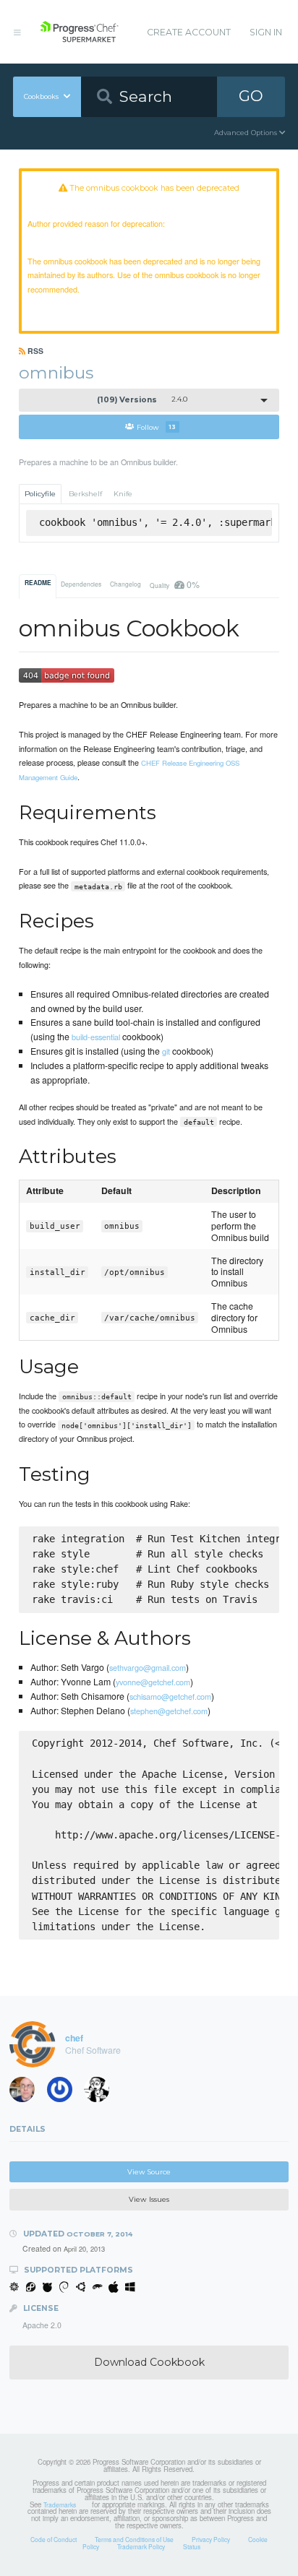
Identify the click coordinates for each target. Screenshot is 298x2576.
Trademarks (60, 2504)
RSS (34, 351)
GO (251, 96)
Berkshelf (85, 494)
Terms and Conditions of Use (134, 2539)
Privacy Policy (211, 2539)
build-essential (96, 1037)
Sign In (266, 32)
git (166, 1051)
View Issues (149, 2199)
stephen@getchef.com (169, 1711)
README (38, 583)
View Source (149, 2172)
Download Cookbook (149, 2362)
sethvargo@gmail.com (148, 1667)
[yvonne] (101, 2093)
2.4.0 (142, 400)
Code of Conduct (54, 2539)
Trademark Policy (141, 2546)
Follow (156, 427)
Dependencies (81, 584)
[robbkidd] (27, 2093)
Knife (123, 494)
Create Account (189, 32)
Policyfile (40, 494)
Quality (174, 584)
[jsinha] (64, 2093)
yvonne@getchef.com (153, 1682)
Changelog (125, 584)
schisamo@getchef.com (170, 1696)
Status (192, 2546)
